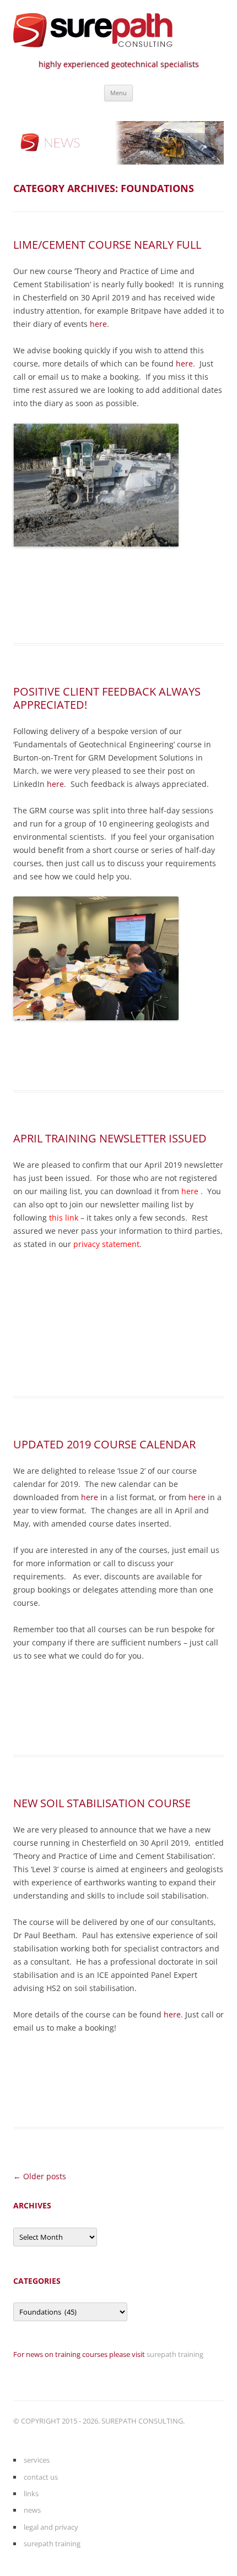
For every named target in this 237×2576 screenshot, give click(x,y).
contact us (41, 2477)
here (98, 324)
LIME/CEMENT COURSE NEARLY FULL (107, 245)
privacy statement (106, 1244)
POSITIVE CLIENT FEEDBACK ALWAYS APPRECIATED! (107, 698)
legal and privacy (51, 2527)
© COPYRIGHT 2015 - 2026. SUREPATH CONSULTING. (99, 2421)
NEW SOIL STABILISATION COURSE (102, 1803)
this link (64, 1218)
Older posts (40, 2176)
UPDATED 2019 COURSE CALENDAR (104, 1444)
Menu (118, 93)
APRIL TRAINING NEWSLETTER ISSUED (110, 1138)
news (32, 2510)
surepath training (175, 2354)
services (37, 2460)
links (31, 2493)
